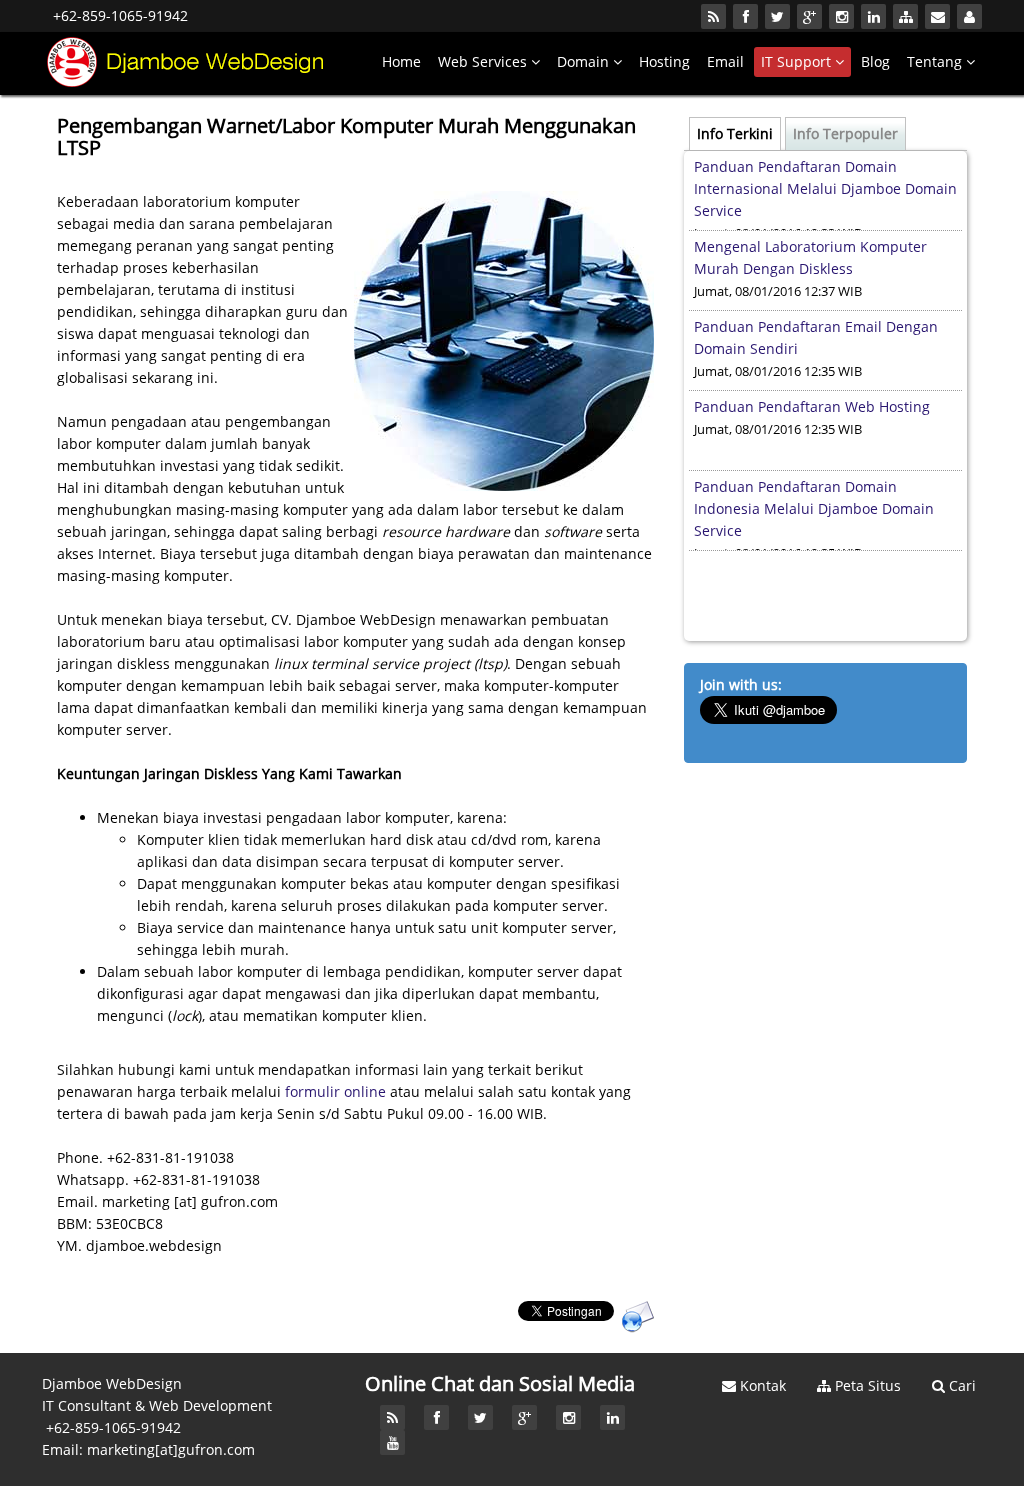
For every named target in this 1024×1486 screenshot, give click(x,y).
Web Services (484, 61)
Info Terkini (735, 133)
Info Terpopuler (845, 133)
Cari (960, 1385)
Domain (585, 61)
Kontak (761, 1385)
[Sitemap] (905, 16)
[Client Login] (969, 16)
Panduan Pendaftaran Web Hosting (812, 406)
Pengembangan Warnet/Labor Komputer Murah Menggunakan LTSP (346, 136)
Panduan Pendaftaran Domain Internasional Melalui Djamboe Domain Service (825, 188)
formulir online (335, 1091)
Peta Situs (866, 1385)
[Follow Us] (745, 16)
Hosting (664, 61)
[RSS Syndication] (713, 16)
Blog (875, 61)
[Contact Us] (937, 16)
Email (725, 61)
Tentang (936, 61)
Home (401, 61)
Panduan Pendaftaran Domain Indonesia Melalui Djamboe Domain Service (814, 508)
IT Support (798, 61)
